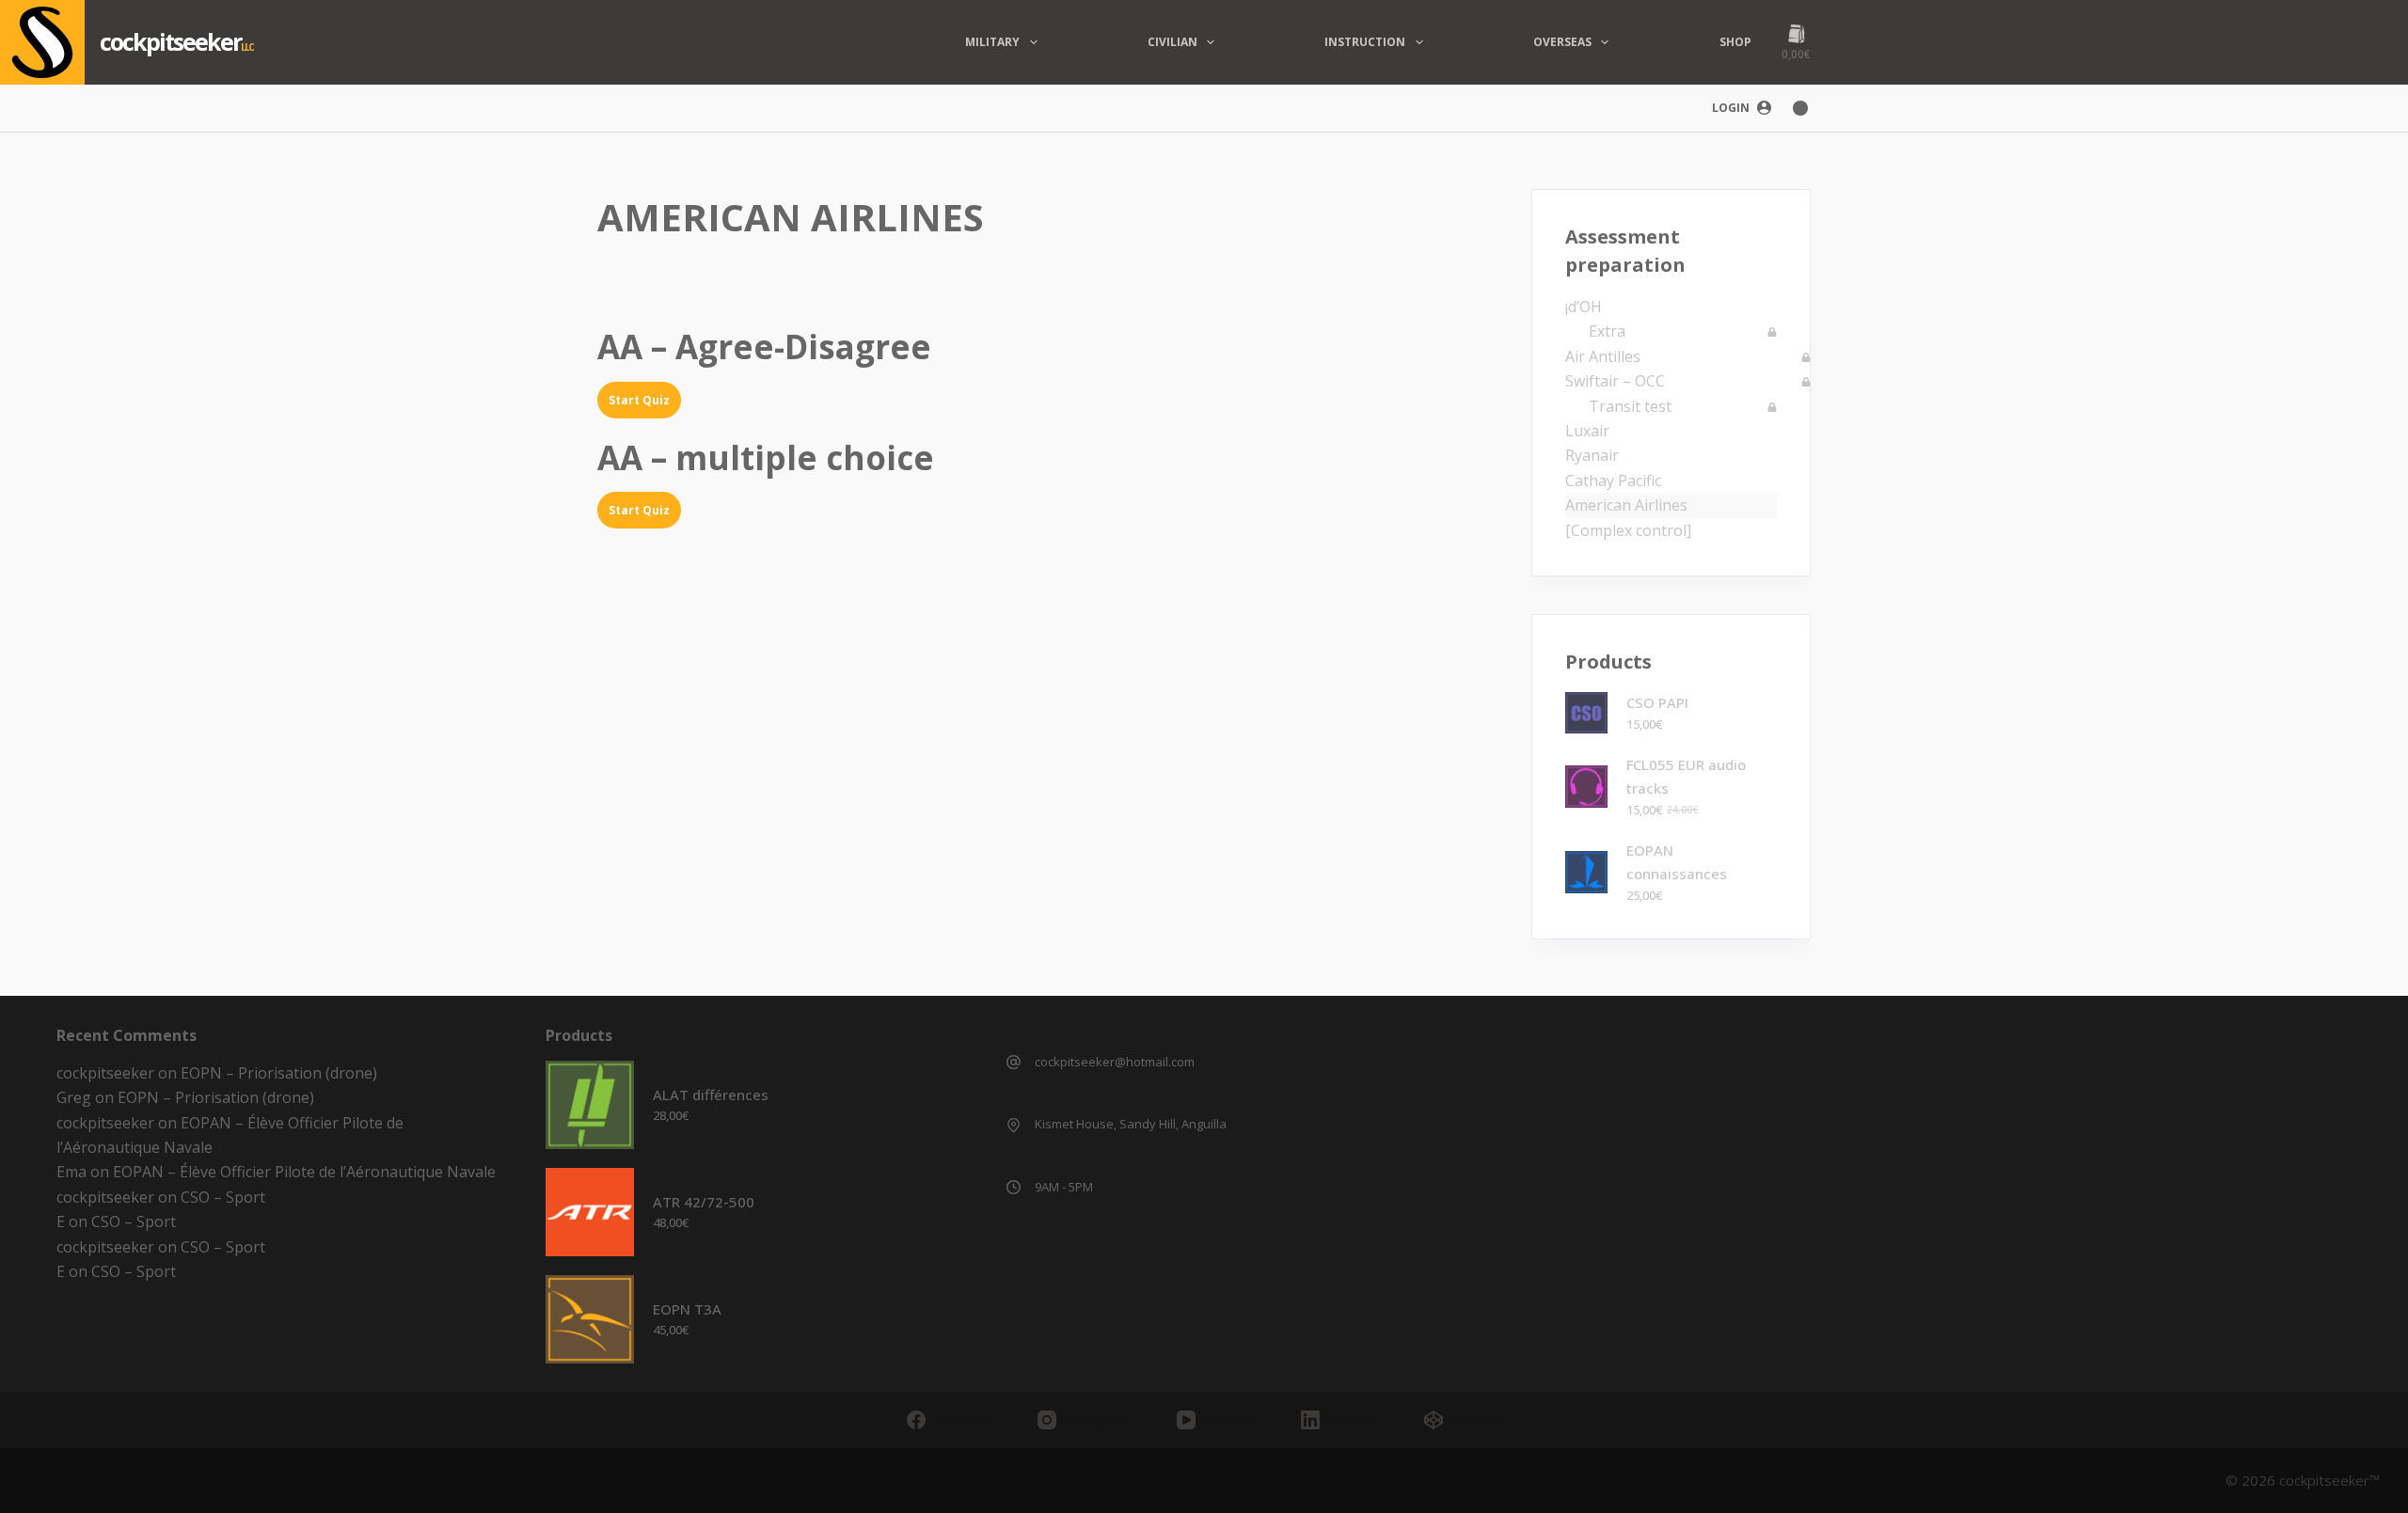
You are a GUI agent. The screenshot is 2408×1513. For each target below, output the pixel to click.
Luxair (1587, 431)
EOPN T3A (687, 1309)
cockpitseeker (170, 41)
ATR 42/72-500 (704, 1202)
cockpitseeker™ (2329, 1480)
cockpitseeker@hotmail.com (1115, 1062)
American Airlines (1626, 505)
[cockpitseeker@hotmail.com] (1014, 1062)
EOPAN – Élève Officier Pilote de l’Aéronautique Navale (304, 1172)
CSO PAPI (1657, 702)
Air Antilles (1603, 356)
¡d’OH (1584, 307)
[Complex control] (1628, 530)
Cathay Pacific (1613, 481)
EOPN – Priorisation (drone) (279, 1073)
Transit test (1630, 406)
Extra (1607, 331)
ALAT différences (711, 1095)
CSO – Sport (223, 1197)
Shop (1735, 42)
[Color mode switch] (1800, 108)
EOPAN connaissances (1677, 862)
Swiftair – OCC (1615, 381)
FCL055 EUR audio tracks (1686, 776)
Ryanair (1592, 455)
